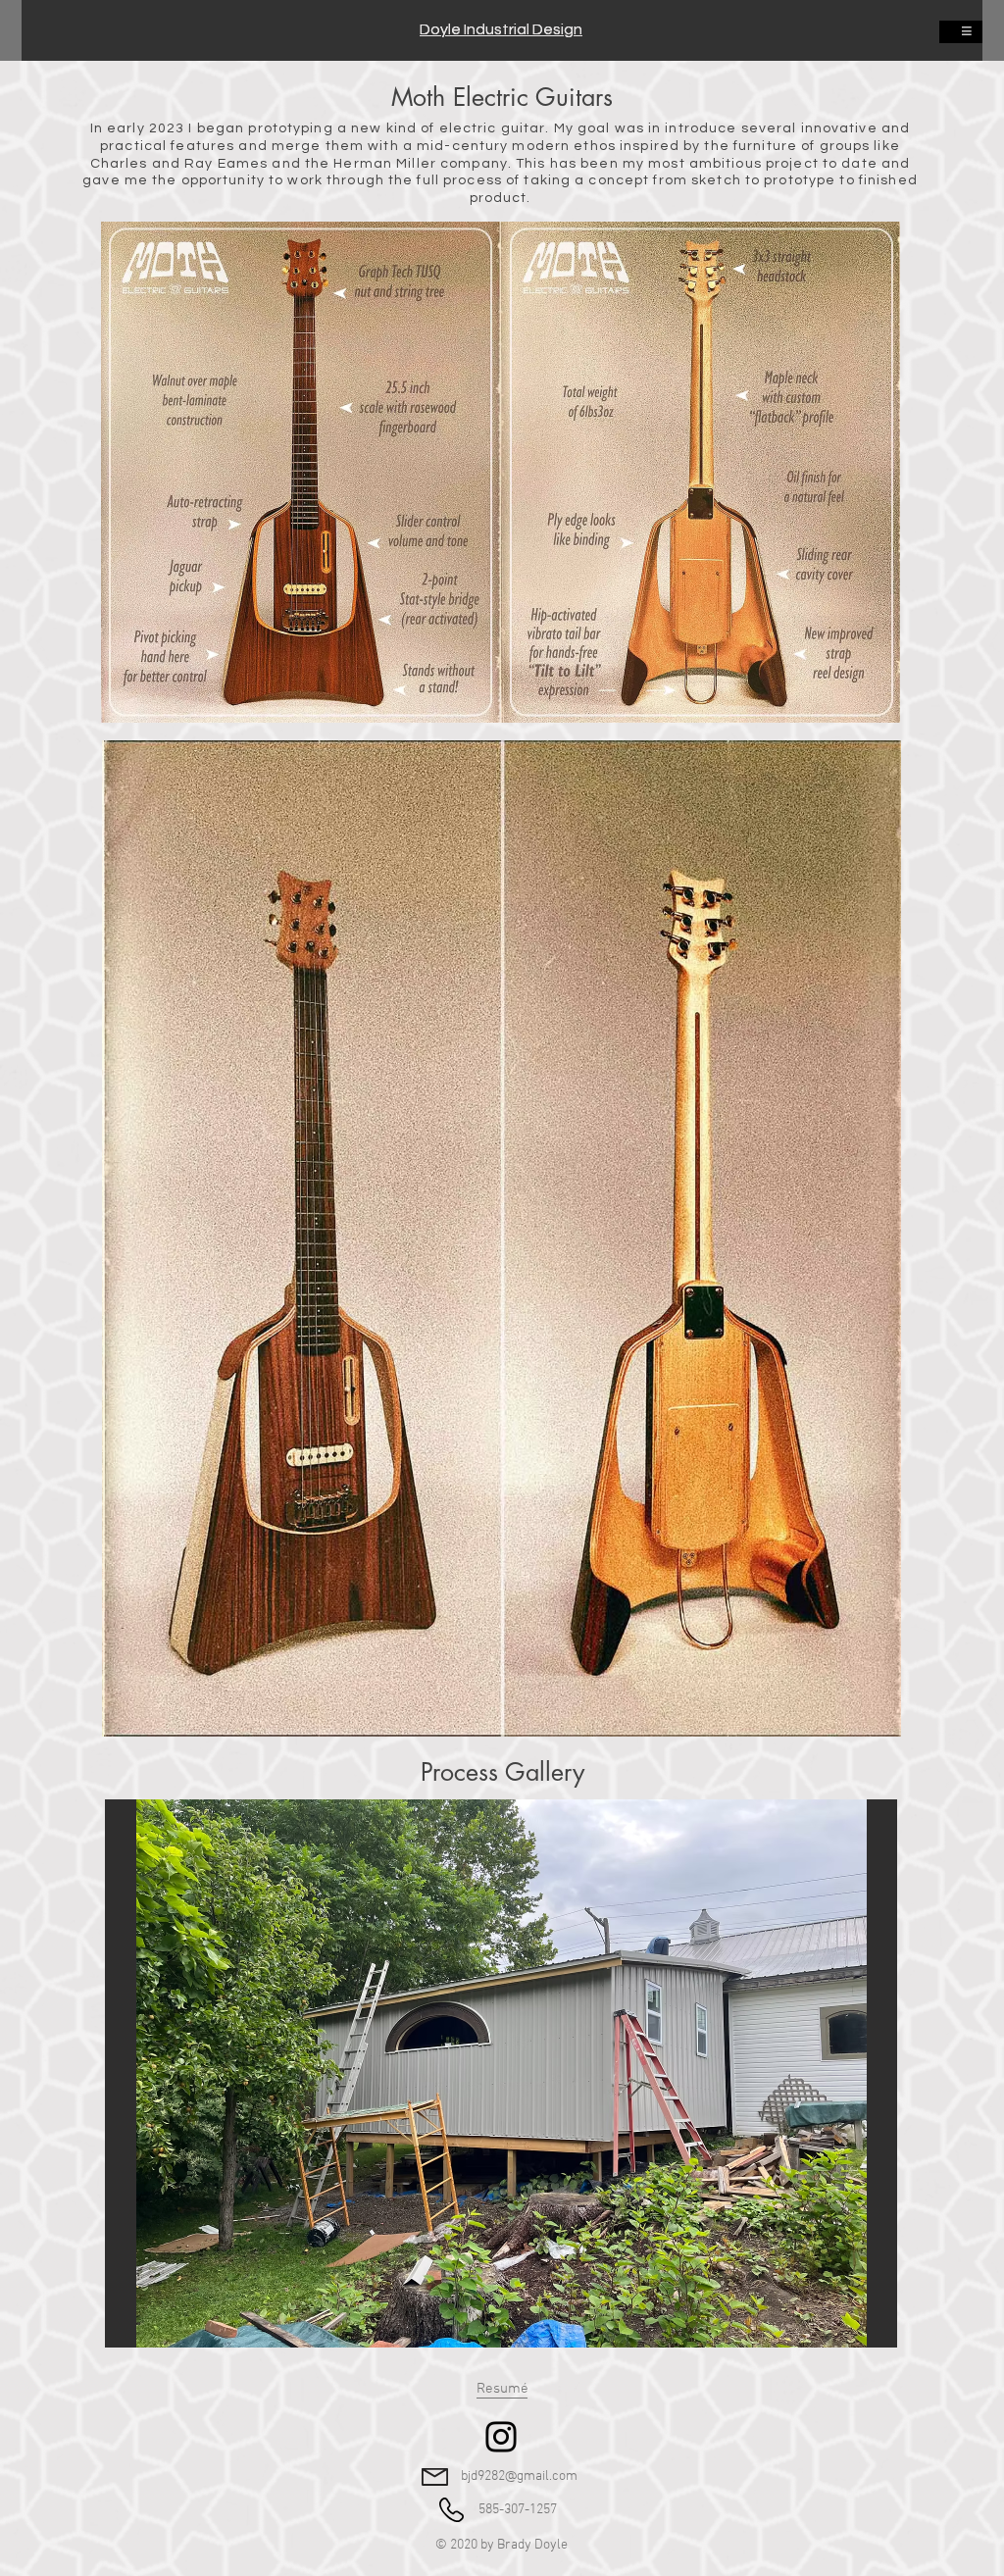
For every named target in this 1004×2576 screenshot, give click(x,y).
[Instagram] (501, 2437)
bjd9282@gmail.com (519, 2476)
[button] (501, 2073)
